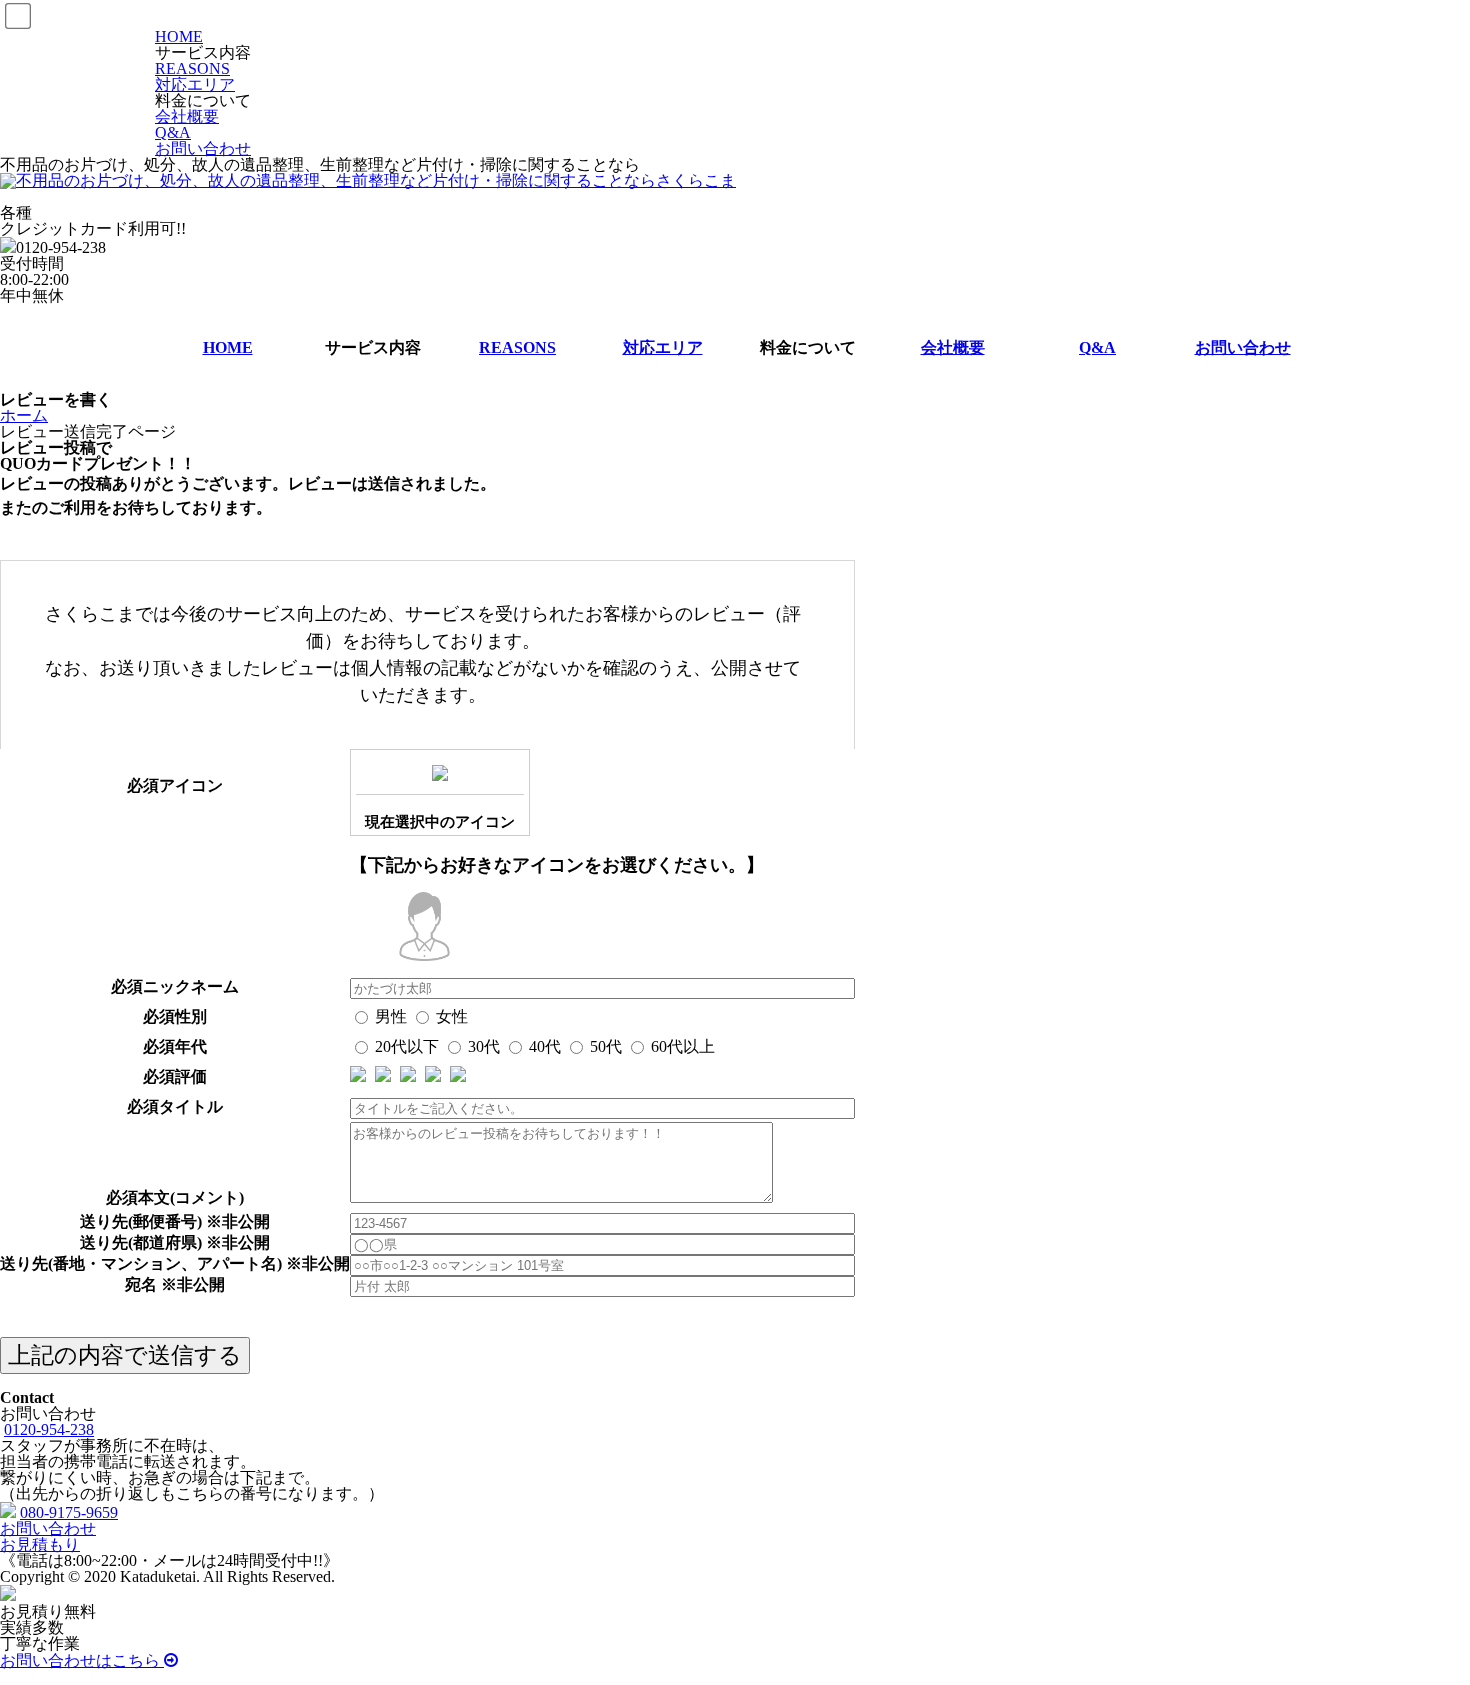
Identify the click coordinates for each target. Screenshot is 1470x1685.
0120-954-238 (49, 1429)
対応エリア (195, 84)
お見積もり (40, 1544)
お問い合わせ (203, 148)
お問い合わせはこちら (82, 1660)
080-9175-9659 (69, 1512)
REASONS (192, 68)
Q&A (173, 132)
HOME (179, 36)
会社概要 (187, 116)
